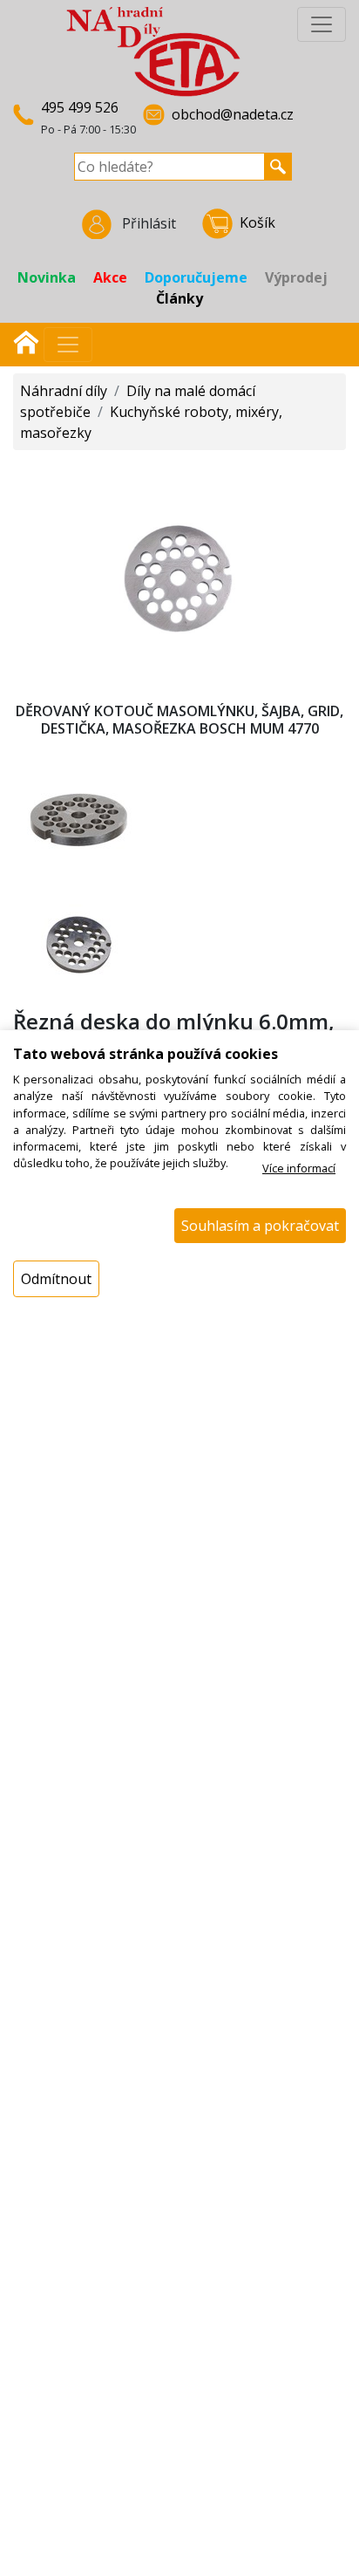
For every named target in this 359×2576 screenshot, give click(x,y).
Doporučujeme (196, 277)
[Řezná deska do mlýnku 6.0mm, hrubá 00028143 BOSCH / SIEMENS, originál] (179, 570)
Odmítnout (56, 1279)
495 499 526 (80, 107)
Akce (110, 277)
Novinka (47, 277)
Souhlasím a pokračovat (260, 1226)
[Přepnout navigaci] (68, 345)
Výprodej (296, 277)
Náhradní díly (64, 391)
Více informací (299, 1168)
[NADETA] (153, 51)
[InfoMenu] (322, 24)
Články (179, 298)
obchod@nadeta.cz (233, 114)
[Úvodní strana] (26, 340)
